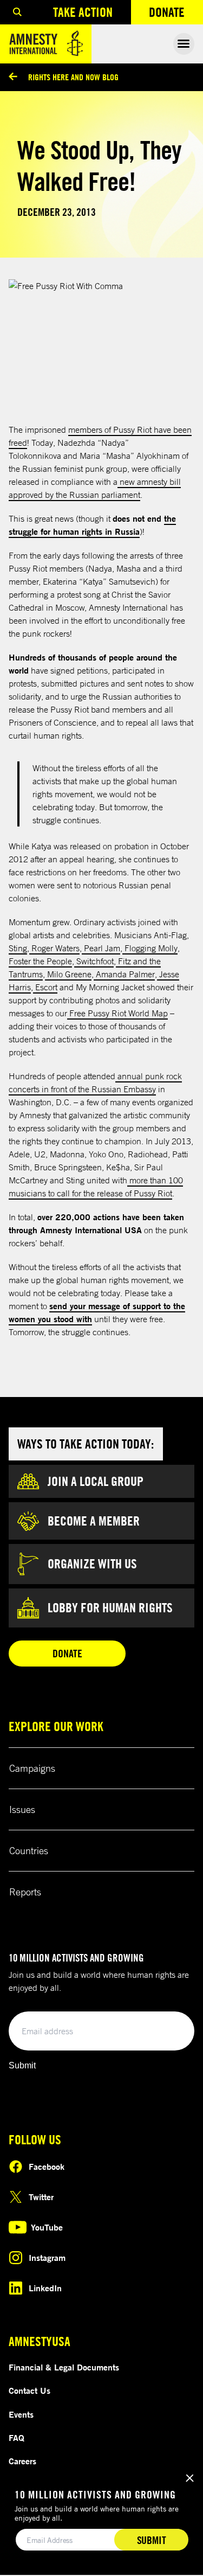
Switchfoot (94, 961)
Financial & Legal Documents (64, 2367)
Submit (22, 2065)
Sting (18, 948)
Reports (25, 1892)
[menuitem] (17, 12)
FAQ (17, 2438)
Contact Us (30, 2391)
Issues (22, 1809)
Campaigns (32, 1768)
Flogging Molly (150, 948)
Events (21, 2414)
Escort (45, 987)
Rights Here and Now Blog (73, 77)
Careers (22, 2461)
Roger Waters (54, 948)
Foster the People (40, 961)
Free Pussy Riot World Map (117, 1013)
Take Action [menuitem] (83, 12)
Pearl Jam (101, 948)
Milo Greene (68, 974)
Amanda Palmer (124, 974)
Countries (29, 1850)
